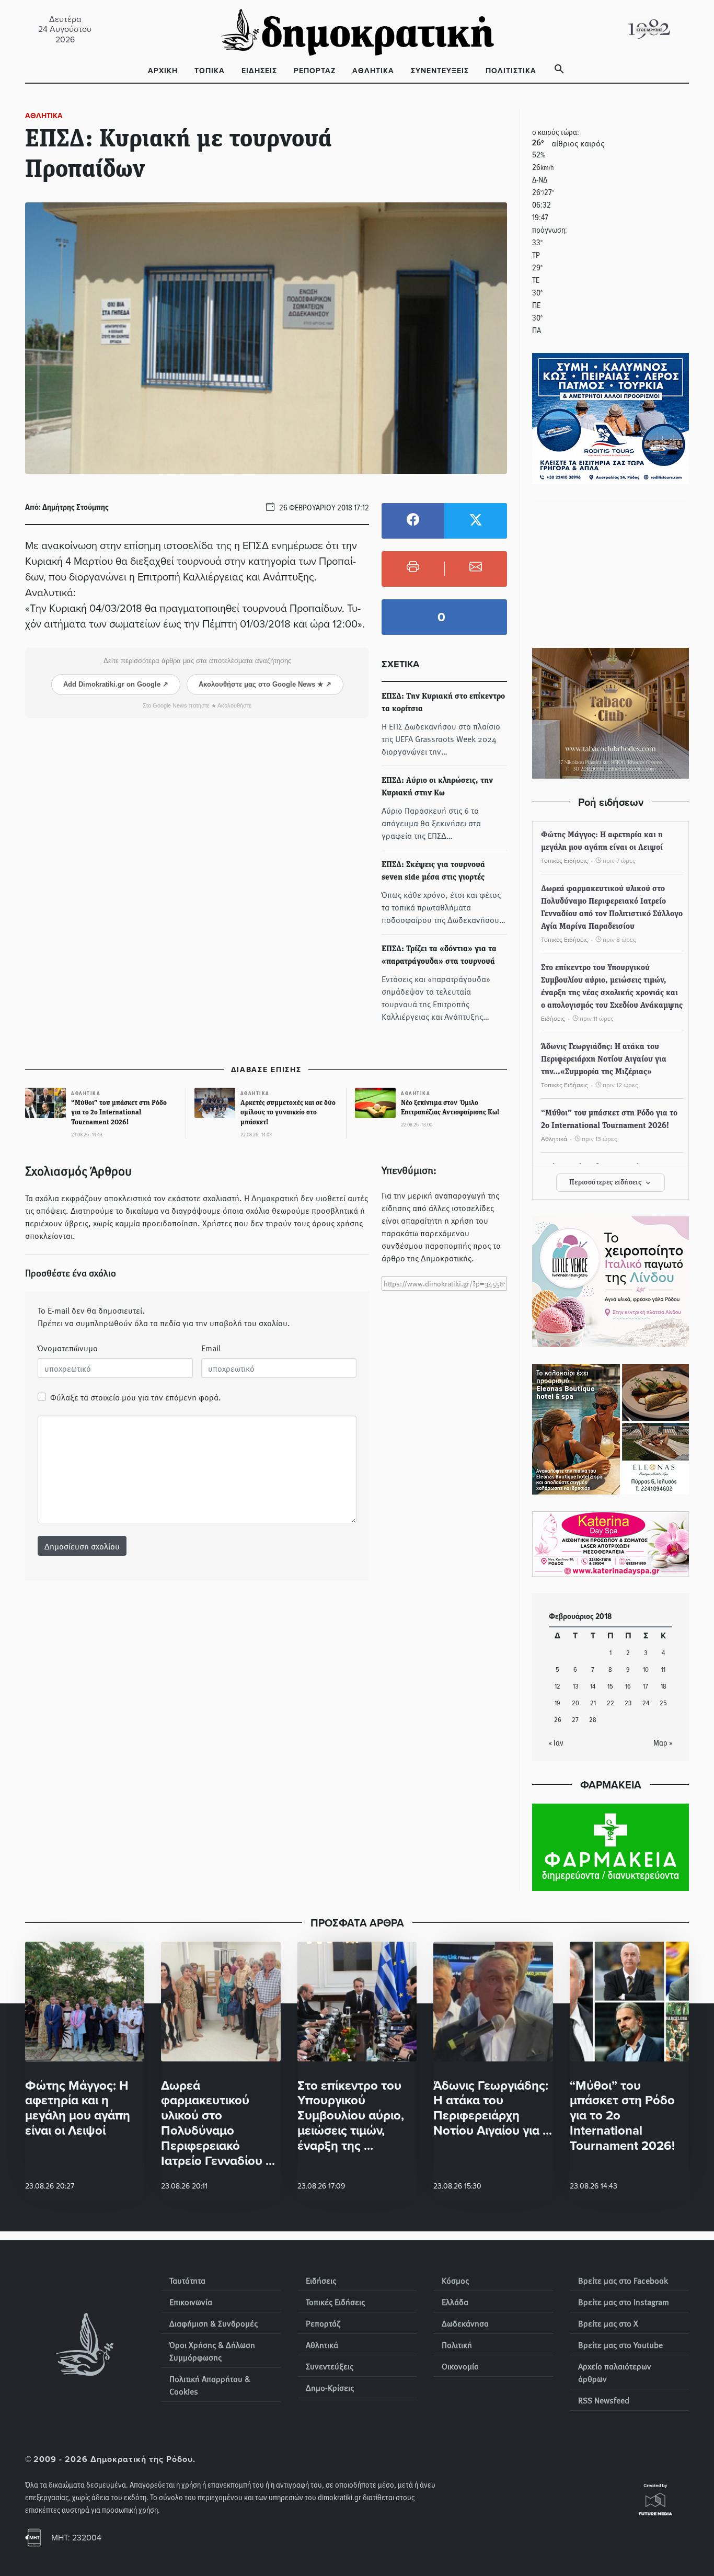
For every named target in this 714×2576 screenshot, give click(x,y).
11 (663, 1669)
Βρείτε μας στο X (608, 2323)
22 (611, 1702)
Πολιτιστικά (511, 71)
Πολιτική (457, 2344)
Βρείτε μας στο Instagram (624, 2301)
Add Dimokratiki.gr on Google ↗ (116, 684)
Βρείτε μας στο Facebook (623, 2280)
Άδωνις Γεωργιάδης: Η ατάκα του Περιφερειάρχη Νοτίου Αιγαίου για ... (493, 2108)
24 (646, 1702)
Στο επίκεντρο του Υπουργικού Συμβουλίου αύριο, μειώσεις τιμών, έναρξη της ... (351, 2115)
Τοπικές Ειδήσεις (335, 2301)
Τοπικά (210, 71)
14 (593, 1686)
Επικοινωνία (191, 2301)
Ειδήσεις (259, 71)
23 (628, 1702)
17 (646, 1686)
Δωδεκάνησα (465, 2323)
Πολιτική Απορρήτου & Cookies (210, 2385)
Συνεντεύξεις (440, 71)
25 (663, 1702)
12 (557, 1686)
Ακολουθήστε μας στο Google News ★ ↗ (265, 684)
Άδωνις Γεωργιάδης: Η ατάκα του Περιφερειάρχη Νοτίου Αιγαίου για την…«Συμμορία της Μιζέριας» (604, 1059)
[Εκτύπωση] (413, 569)
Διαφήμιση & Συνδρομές (214, 2323)
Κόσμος (455, 2280)
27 (575, 1719)
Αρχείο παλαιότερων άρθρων (615, 2372)
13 (575, 1686)
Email (211, 1348)
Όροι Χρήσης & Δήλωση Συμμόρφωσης (212, 2351)
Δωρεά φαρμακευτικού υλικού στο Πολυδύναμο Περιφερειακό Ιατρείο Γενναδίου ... (218, 2123)
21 (593, 1702)
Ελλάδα (455, 2301)
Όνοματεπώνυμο (68, 1348)
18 (664, 1686)
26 (558, 1719)
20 (575, 1702)
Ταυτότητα (187, 2280)
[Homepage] (357, 29)
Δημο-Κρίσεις (330, 2387)
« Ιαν (556, 1742)
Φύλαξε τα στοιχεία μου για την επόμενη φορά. (136, 1397)
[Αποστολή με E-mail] (476, 569)
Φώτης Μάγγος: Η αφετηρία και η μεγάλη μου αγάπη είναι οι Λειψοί (602, 841)
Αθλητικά (373, 71)
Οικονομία (460, 2366)
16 (628, 1686)
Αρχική (163, 71)
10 (646, 1669)
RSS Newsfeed (604, 2400)
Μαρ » (663, 1742)
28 (593, 1719)
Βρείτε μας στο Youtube (620, 2344)
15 (610, 1686)
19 (557, 1702)
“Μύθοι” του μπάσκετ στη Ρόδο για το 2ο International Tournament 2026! (609, 1120)
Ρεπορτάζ (315, 71)
